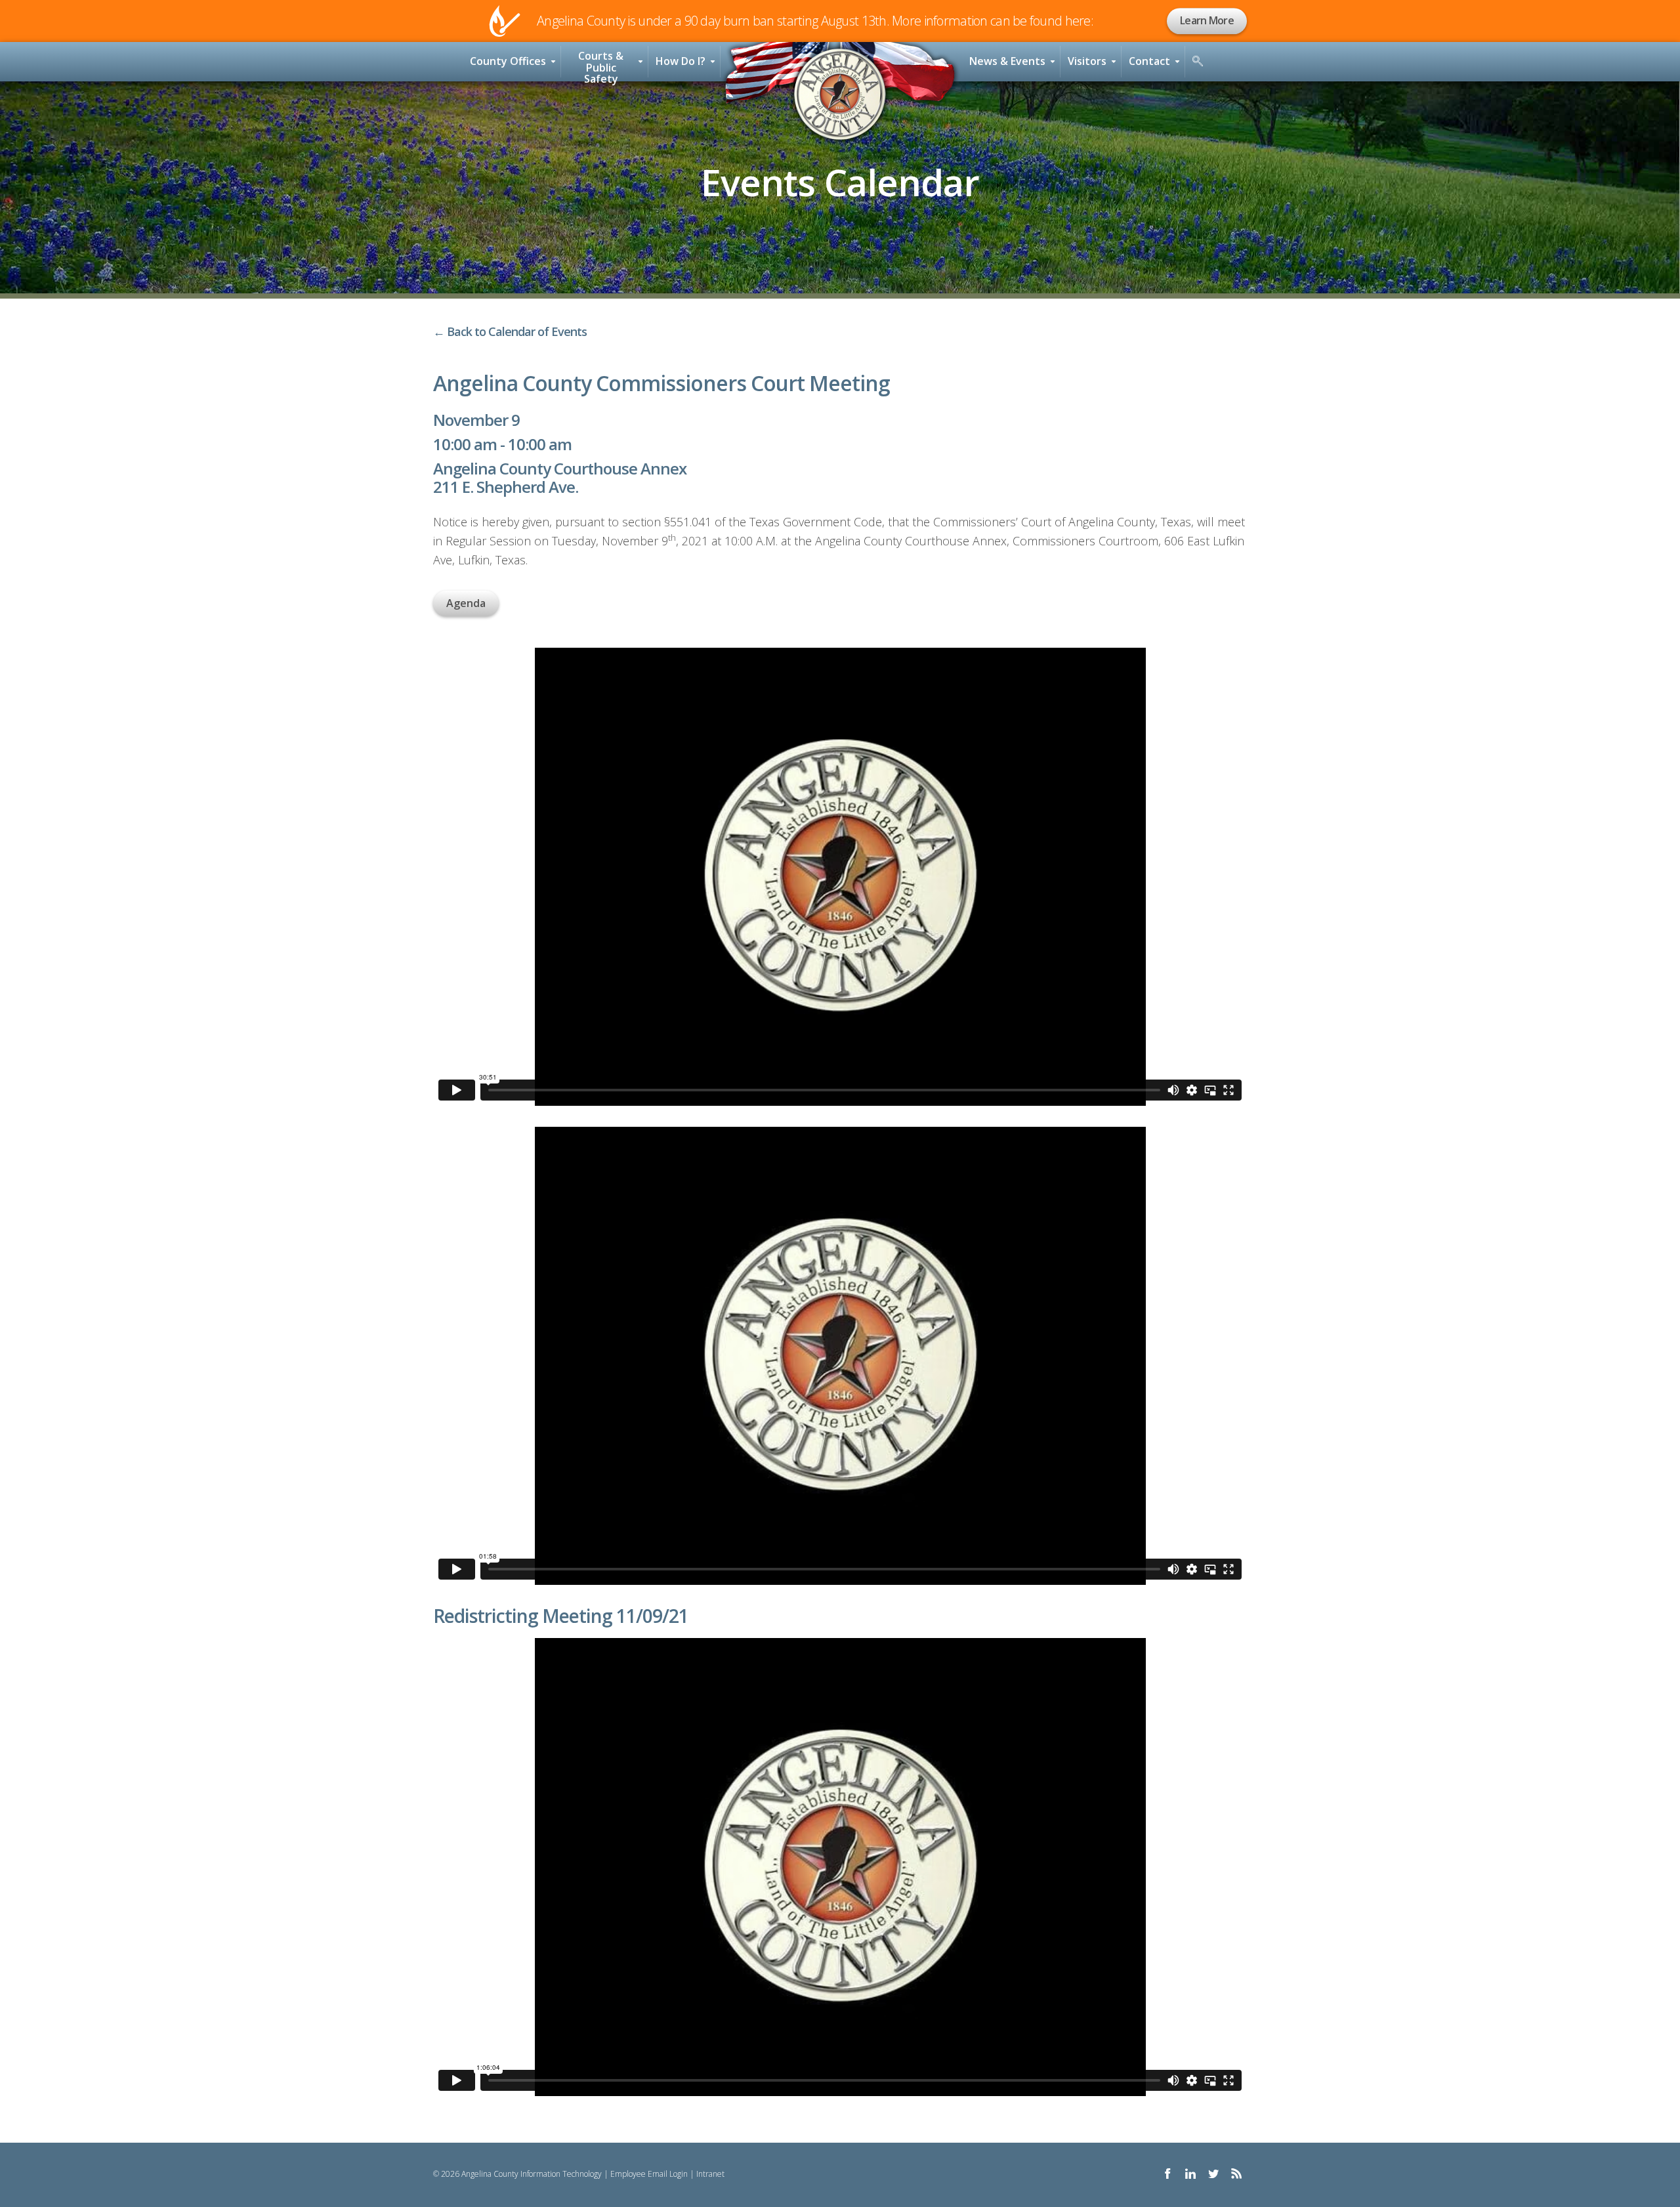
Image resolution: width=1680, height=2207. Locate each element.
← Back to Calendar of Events (510, 331)
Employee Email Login (649, 2174)
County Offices (508, 61)
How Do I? (681, 61)
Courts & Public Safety (601, 65)
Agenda (466, 603)
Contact (1149, 61)
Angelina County (840, 95)
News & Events (1007, 61)
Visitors (1087, 61)
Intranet (710, 2174)
